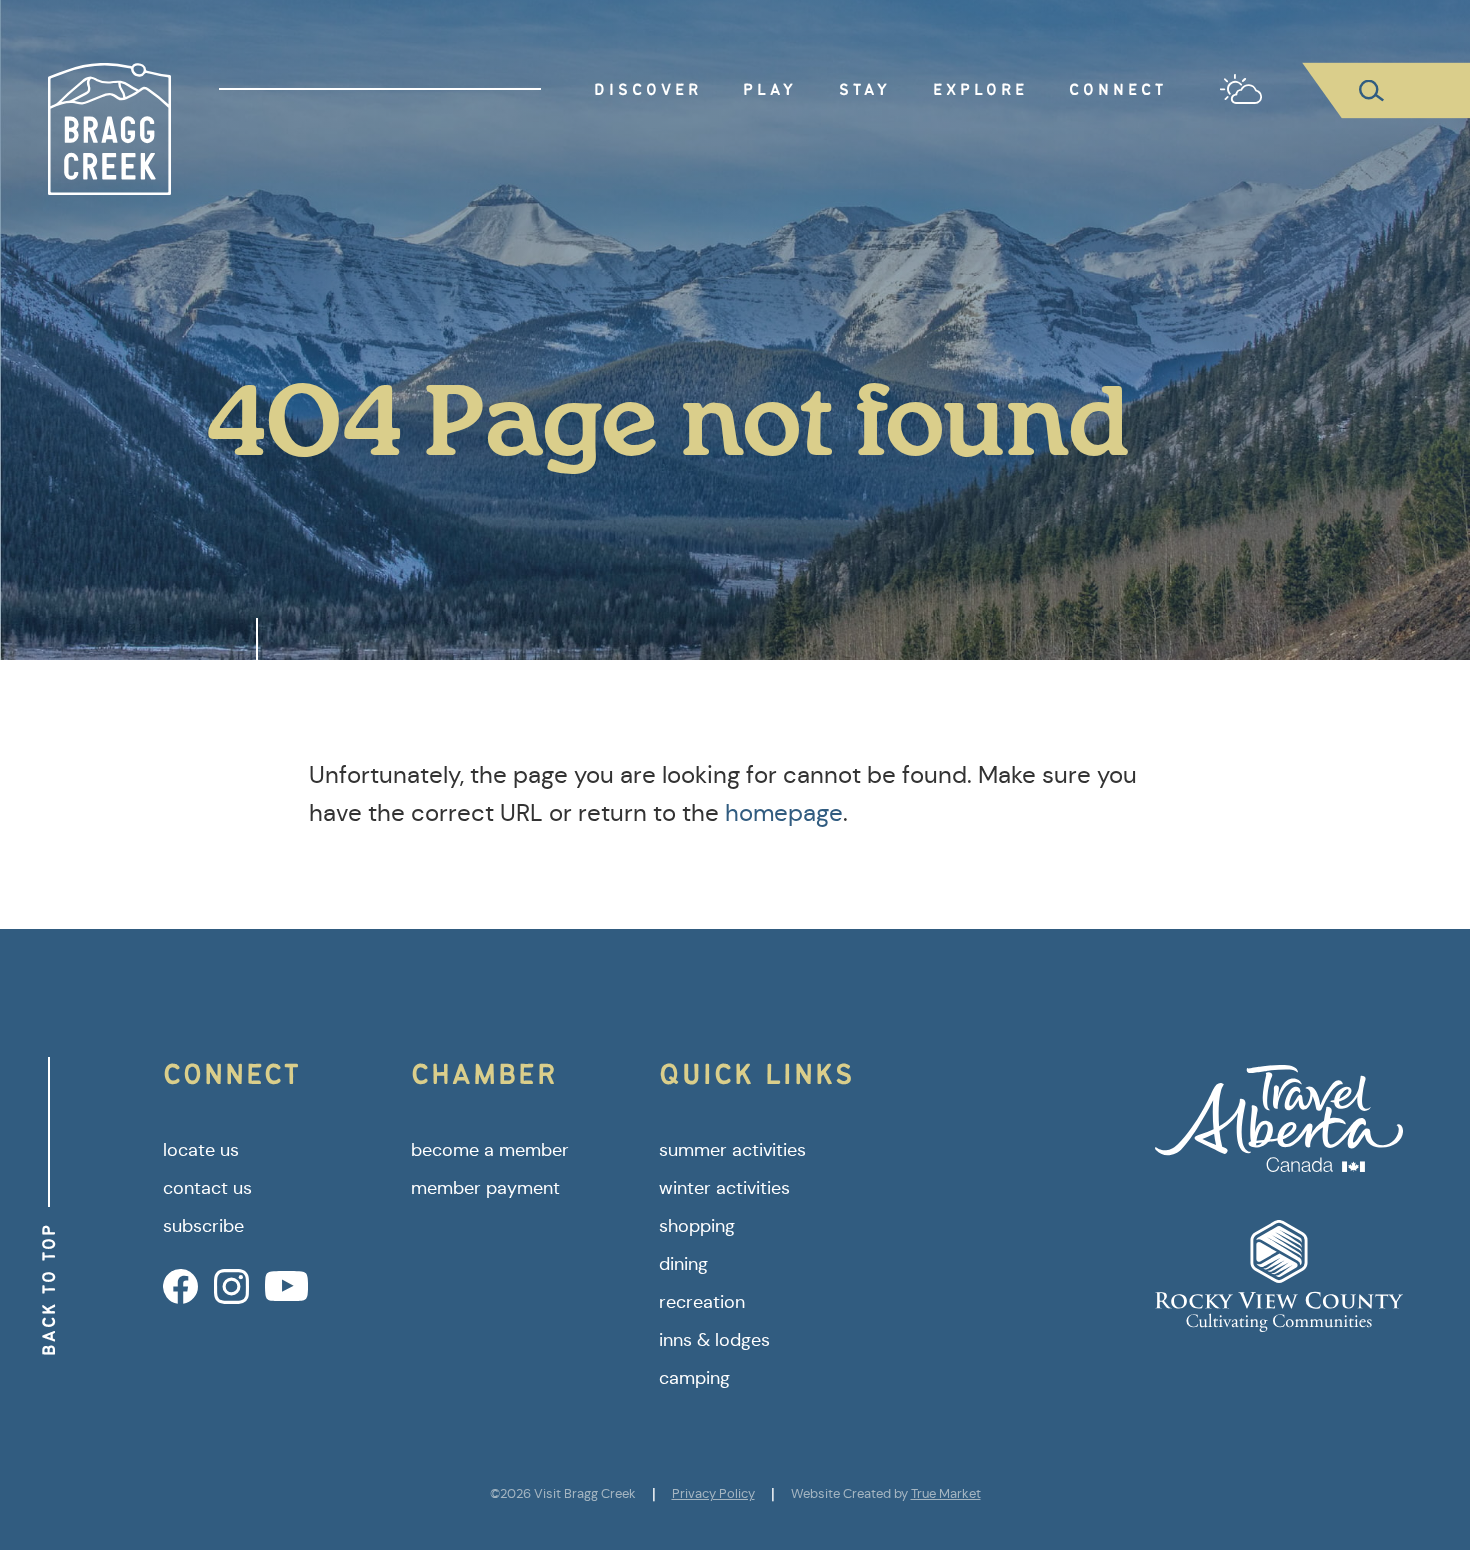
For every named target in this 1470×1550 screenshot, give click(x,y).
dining (683, 1264)
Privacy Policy (713, 1493)
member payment (485, 1188)
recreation (702, 1302)
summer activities (732, 1150)
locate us (201, 1150)
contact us (207, 1188)
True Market (946, 1493)
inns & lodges (714, 1340)
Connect (1118, 89)
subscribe (203, 1226)
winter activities (724, 1188)
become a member (490, 1150)
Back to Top (48, 1289)
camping (694, 1378)
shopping (697, 1226)
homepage (784, 813)
